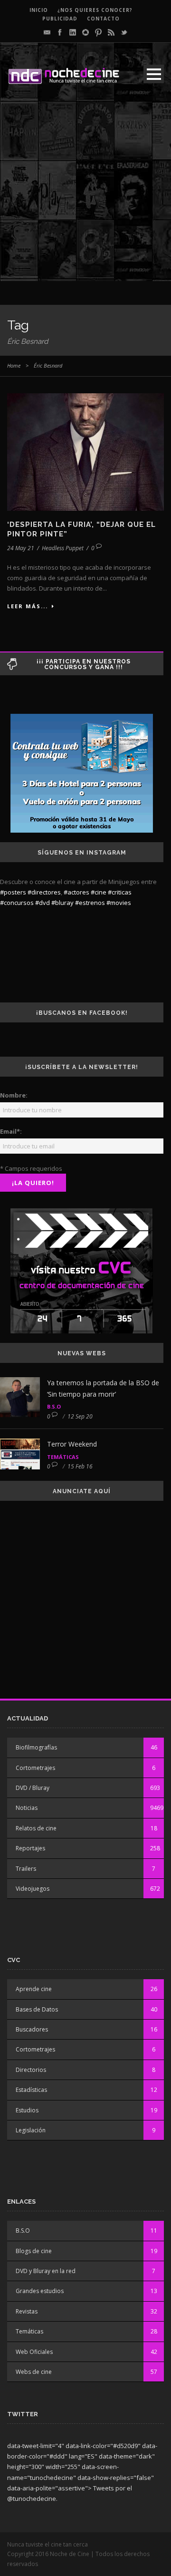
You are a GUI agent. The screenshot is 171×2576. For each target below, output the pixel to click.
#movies (119, 903)
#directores (44, 892)
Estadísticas (31, 2090)
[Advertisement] (85, 195)
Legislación (31, 2130)
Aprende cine (34, 1989)
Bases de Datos (37, 2009)
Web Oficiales (34, 2352)
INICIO (39, 10)
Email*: (11, 1131)
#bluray (62, 903)
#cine (99, 892)
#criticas (120, 892)
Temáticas (63, 1457)
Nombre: (14, 1095)
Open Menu (154, 74)
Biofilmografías (36, 1747)
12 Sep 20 (80, 1416)
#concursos (17, 903)
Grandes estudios (40, 2291)
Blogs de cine (34, 2251)
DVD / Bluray (33, 1788)
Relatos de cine (36, 1828)
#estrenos (90, 903)
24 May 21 (21, 548)
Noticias (27, 1808)
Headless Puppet (63, 548)
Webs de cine (34, 2372)
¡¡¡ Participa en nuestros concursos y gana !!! (84, 664)
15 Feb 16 (80, 1466)
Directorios (31, 2070)
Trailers (26, 1869)
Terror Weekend (72, 1444)
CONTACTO (103, 19)
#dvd (43, 903)
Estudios (27, 2110)
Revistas (27, 2311)
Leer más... (28, 606)
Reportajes (30, 1848)
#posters (13, 892)
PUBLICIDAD (60, 19)
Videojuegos (33, 1889)
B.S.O (54, 1406)
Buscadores (32, 2029)
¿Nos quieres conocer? (95, 10)
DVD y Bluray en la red (46, 2271)
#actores (76, 892)
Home (14, 365)
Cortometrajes (35, 1768)
